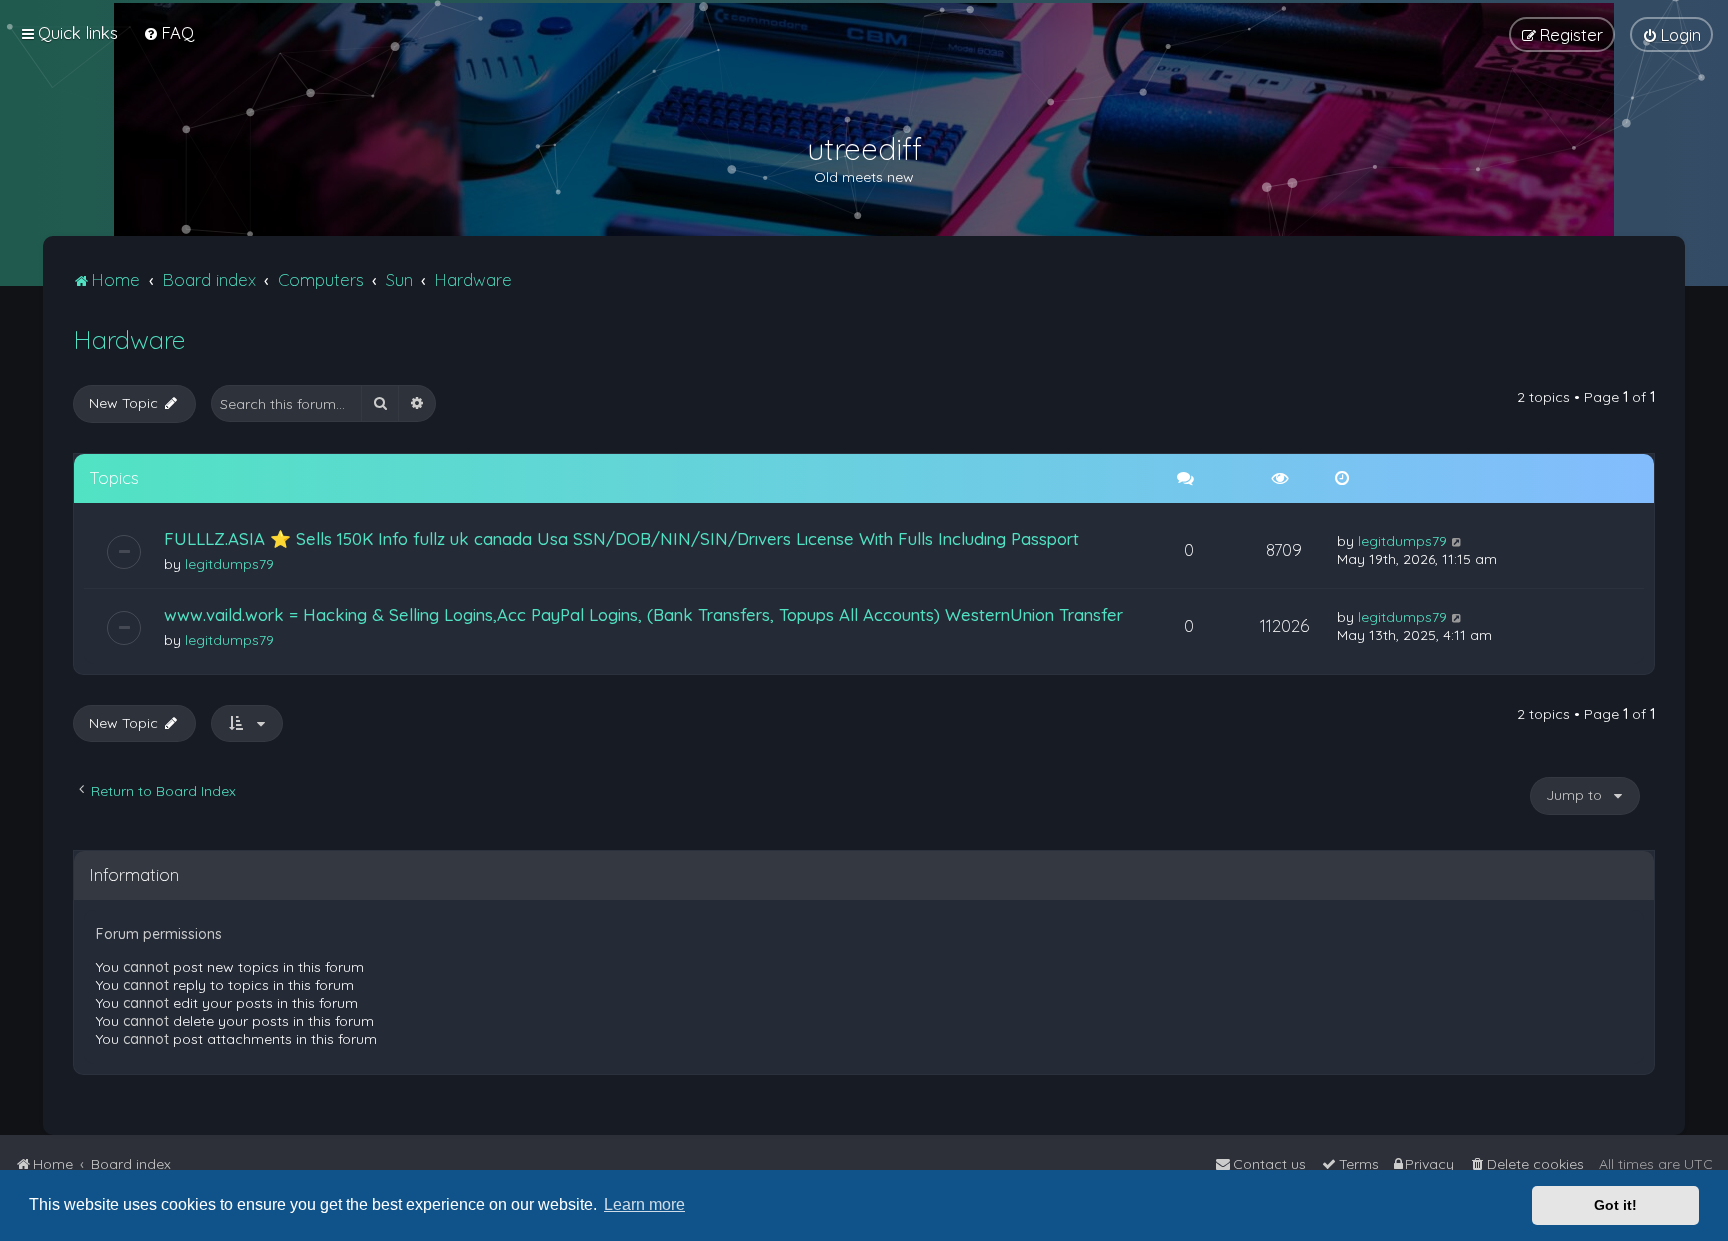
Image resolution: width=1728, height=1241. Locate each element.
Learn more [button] (644, 1204)
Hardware (129, 339)
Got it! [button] (1615, 1205)
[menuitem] (168, 32)
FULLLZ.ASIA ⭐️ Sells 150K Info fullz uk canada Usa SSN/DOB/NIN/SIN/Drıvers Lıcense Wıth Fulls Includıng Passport (621, 538)
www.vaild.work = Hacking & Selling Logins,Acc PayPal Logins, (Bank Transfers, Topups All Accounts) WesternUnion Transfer (643, 614)
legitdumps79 (229, 564)
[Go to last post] (1457, 541)
